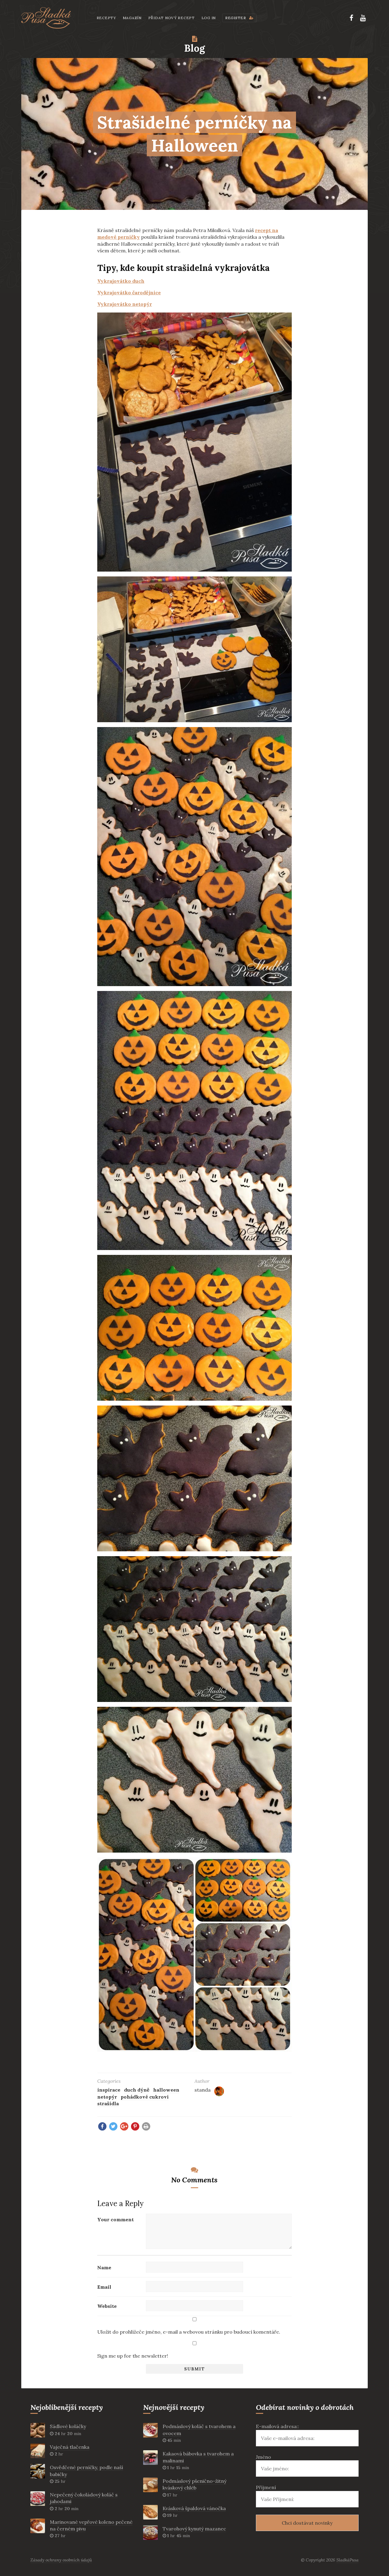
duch (130, 2090)
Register (236, 18)
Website (107, 2306)
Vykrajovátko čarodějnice (129, 292)
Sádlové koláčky (68, 2426)
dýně (143, 2090)
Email (104, 2287)
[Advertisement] (46, 306)
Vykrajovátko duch (121, 281)
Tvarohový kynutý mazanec (194, 2529)
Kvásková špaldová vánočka (194, 2508)
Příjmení (266, 2487)
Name (104, 2267)
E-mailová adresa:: (277, 2426)
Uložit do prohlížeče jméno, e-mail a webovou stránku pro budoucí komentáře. (189, 2332)
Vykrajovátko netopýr (125, 304)
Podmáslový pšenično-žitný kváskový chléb (194, 2484)
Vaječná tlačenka (70, 2447)
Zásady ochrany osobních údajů (61, 2560)
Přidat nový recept (172, 18)
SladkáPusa (348, 2560)
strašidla (108, 2103)
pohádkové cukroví (145, 2097)
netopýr (107, 2097)
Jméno (263, 2457)
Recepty (106, 18)
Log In (209, 18)
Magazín (132, 18)
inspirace (109, 2090)
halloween (166, 2090)
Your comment (115, 2219)
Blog (194, 48)
